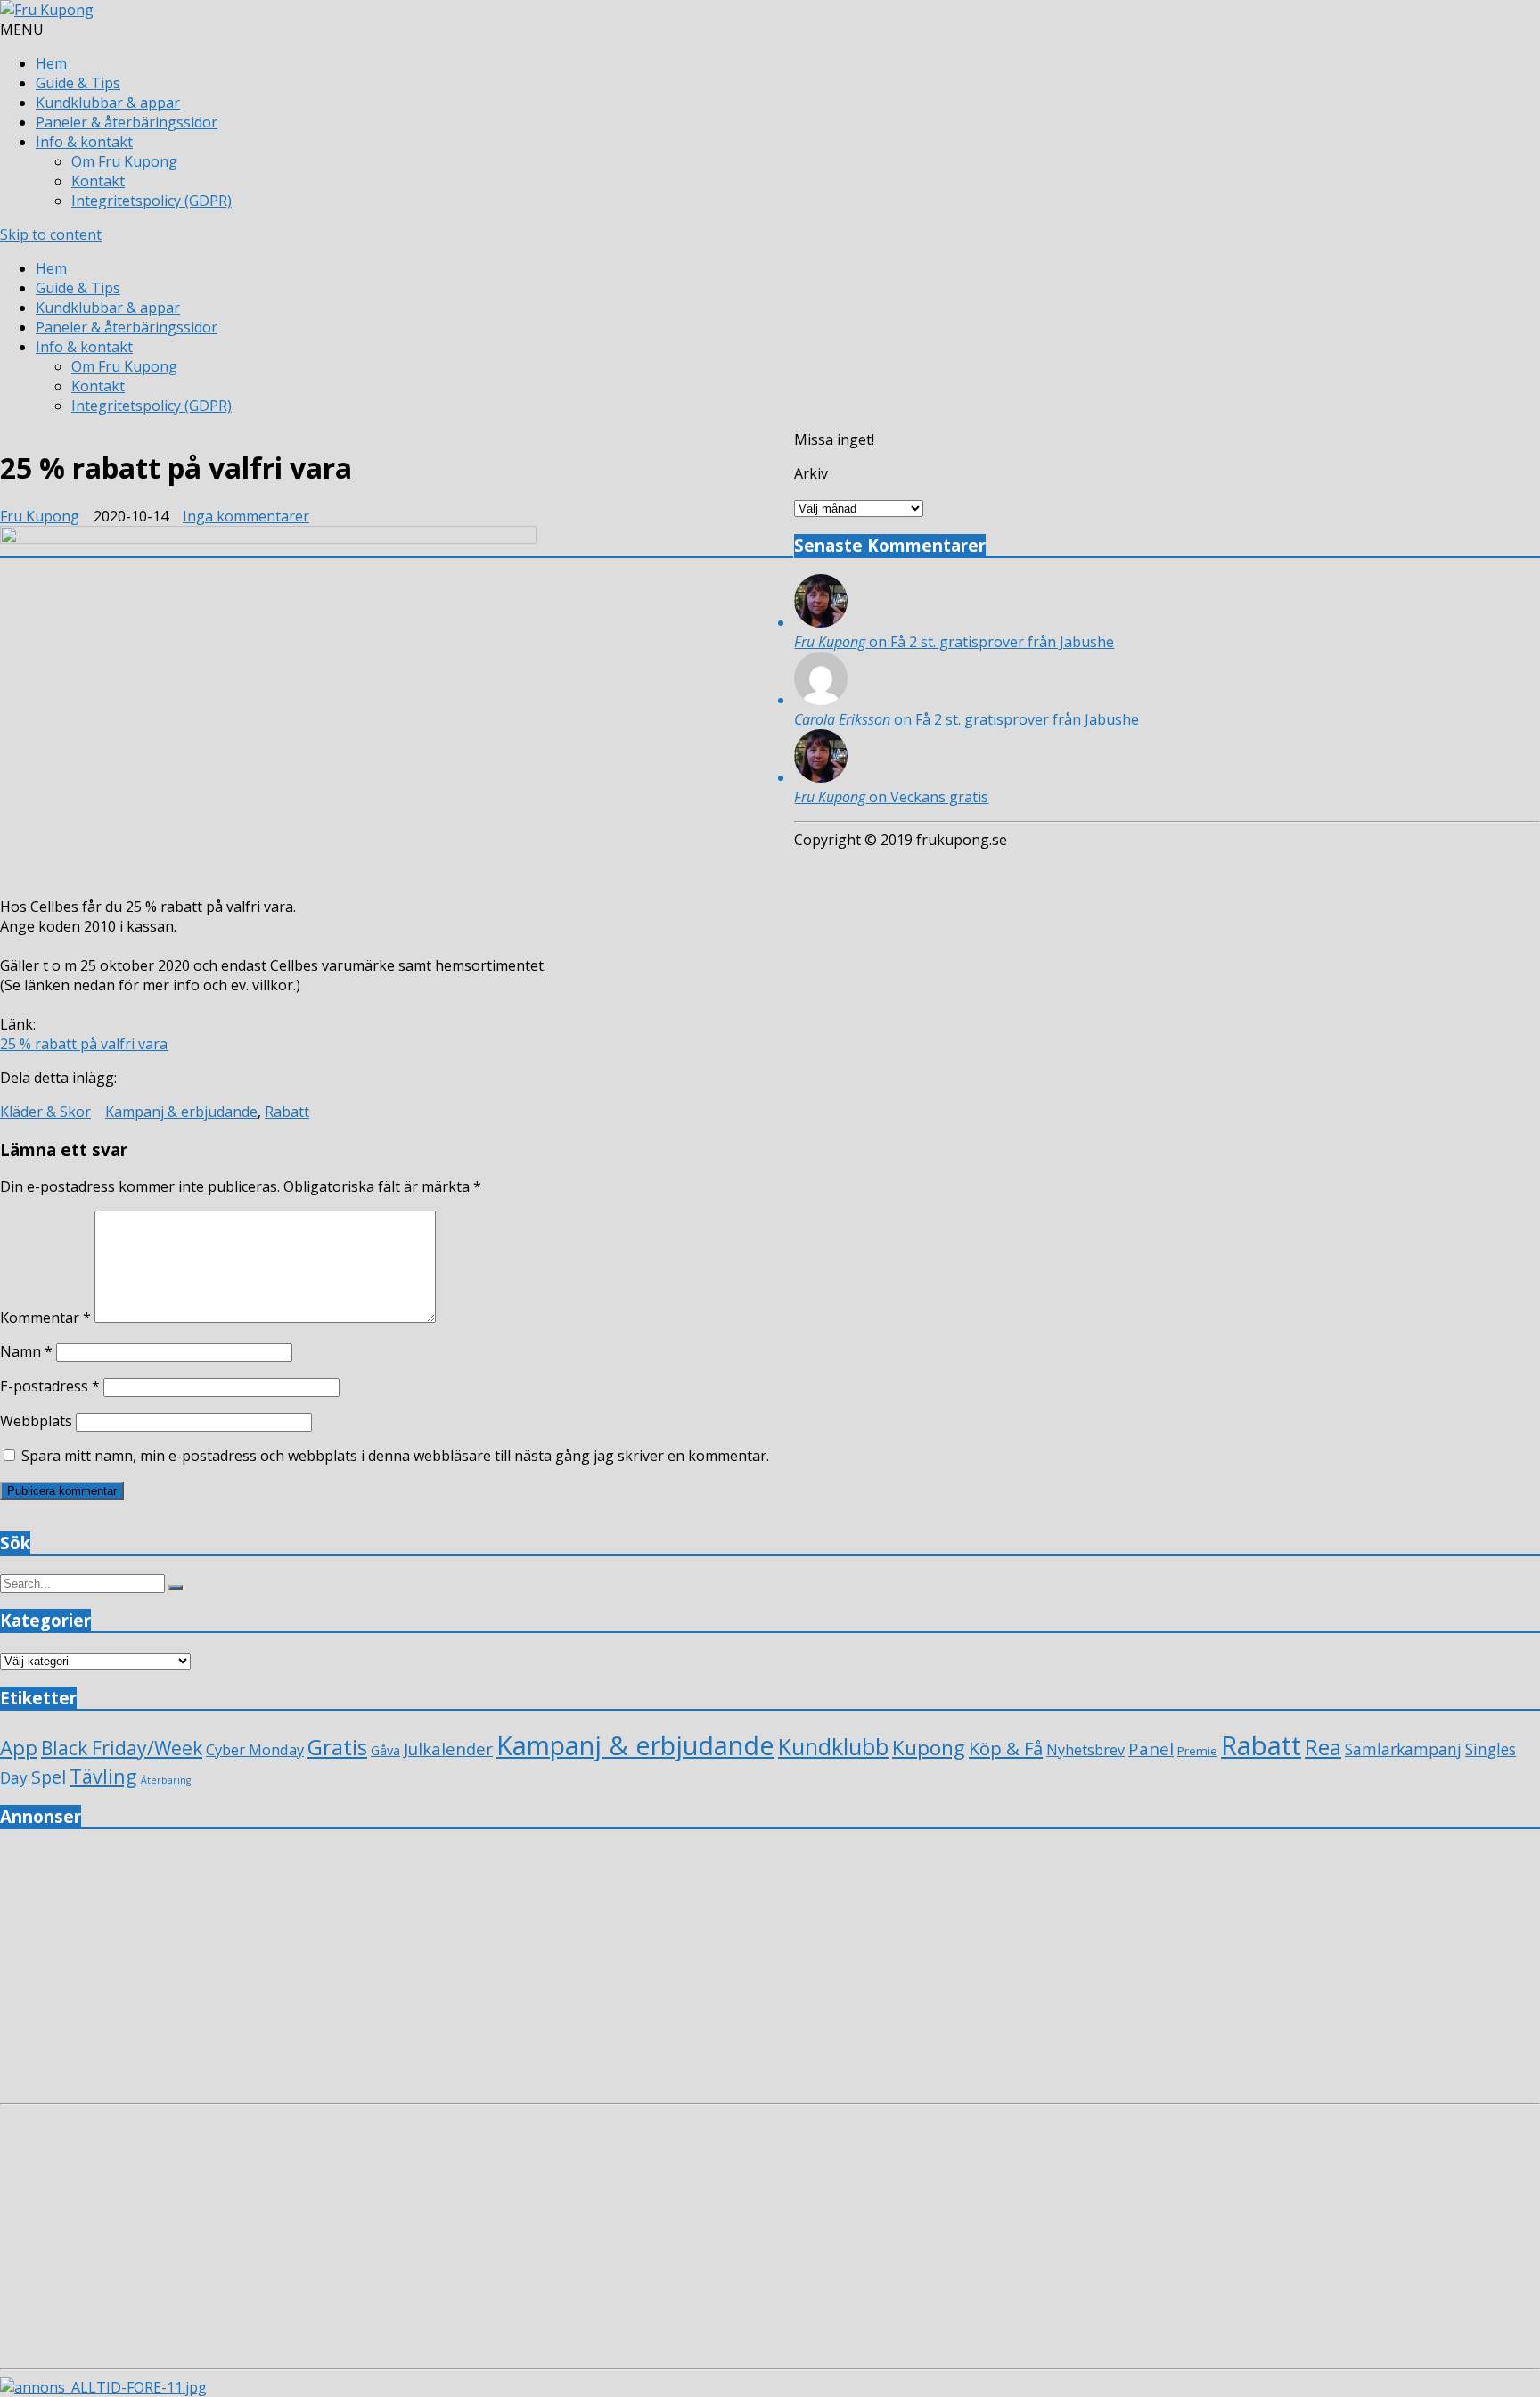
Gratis (337, 1747)
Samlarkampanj (1403, 1749)
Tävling (103, 1776)
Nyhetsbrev (1085, 1750)
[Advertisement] (535, 1971)
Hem (51, 63)
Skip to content (51, 234)
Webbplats (36, 1421)
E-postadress (50, 1386)
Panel (1151, 1748)
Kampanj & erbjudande (181, 1112)
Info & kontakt (84, 142)
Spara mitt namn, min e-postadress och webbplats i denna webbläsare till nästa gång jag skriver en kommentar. (395, 1456)
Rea (1323, 1747)
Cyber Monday (255, 1749)
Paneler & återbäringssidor (127, 122)
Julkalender (448, 1748)
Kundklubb (833, 1746)
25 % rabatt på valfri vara (84, 1044)
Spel (49, 1777)
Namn (26, 1351)
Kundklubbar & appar (108, 103)
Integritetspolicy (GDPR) (152, 201)
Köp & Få (1006, 1748)
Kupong (929, 1748)
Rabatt (287, 1112)
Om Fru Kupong (124, 161)
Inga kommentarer (246, 516)
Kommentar (45, 1318)
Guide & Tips (78, 83)
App (19, 1748)
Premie (1197, 1751)
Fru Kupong (40, 516)
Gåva (385, 1750)
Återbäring (166, 1780)
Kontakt (98, 181)
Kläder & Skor (45, 1112)
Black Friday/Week (122, 1748)
